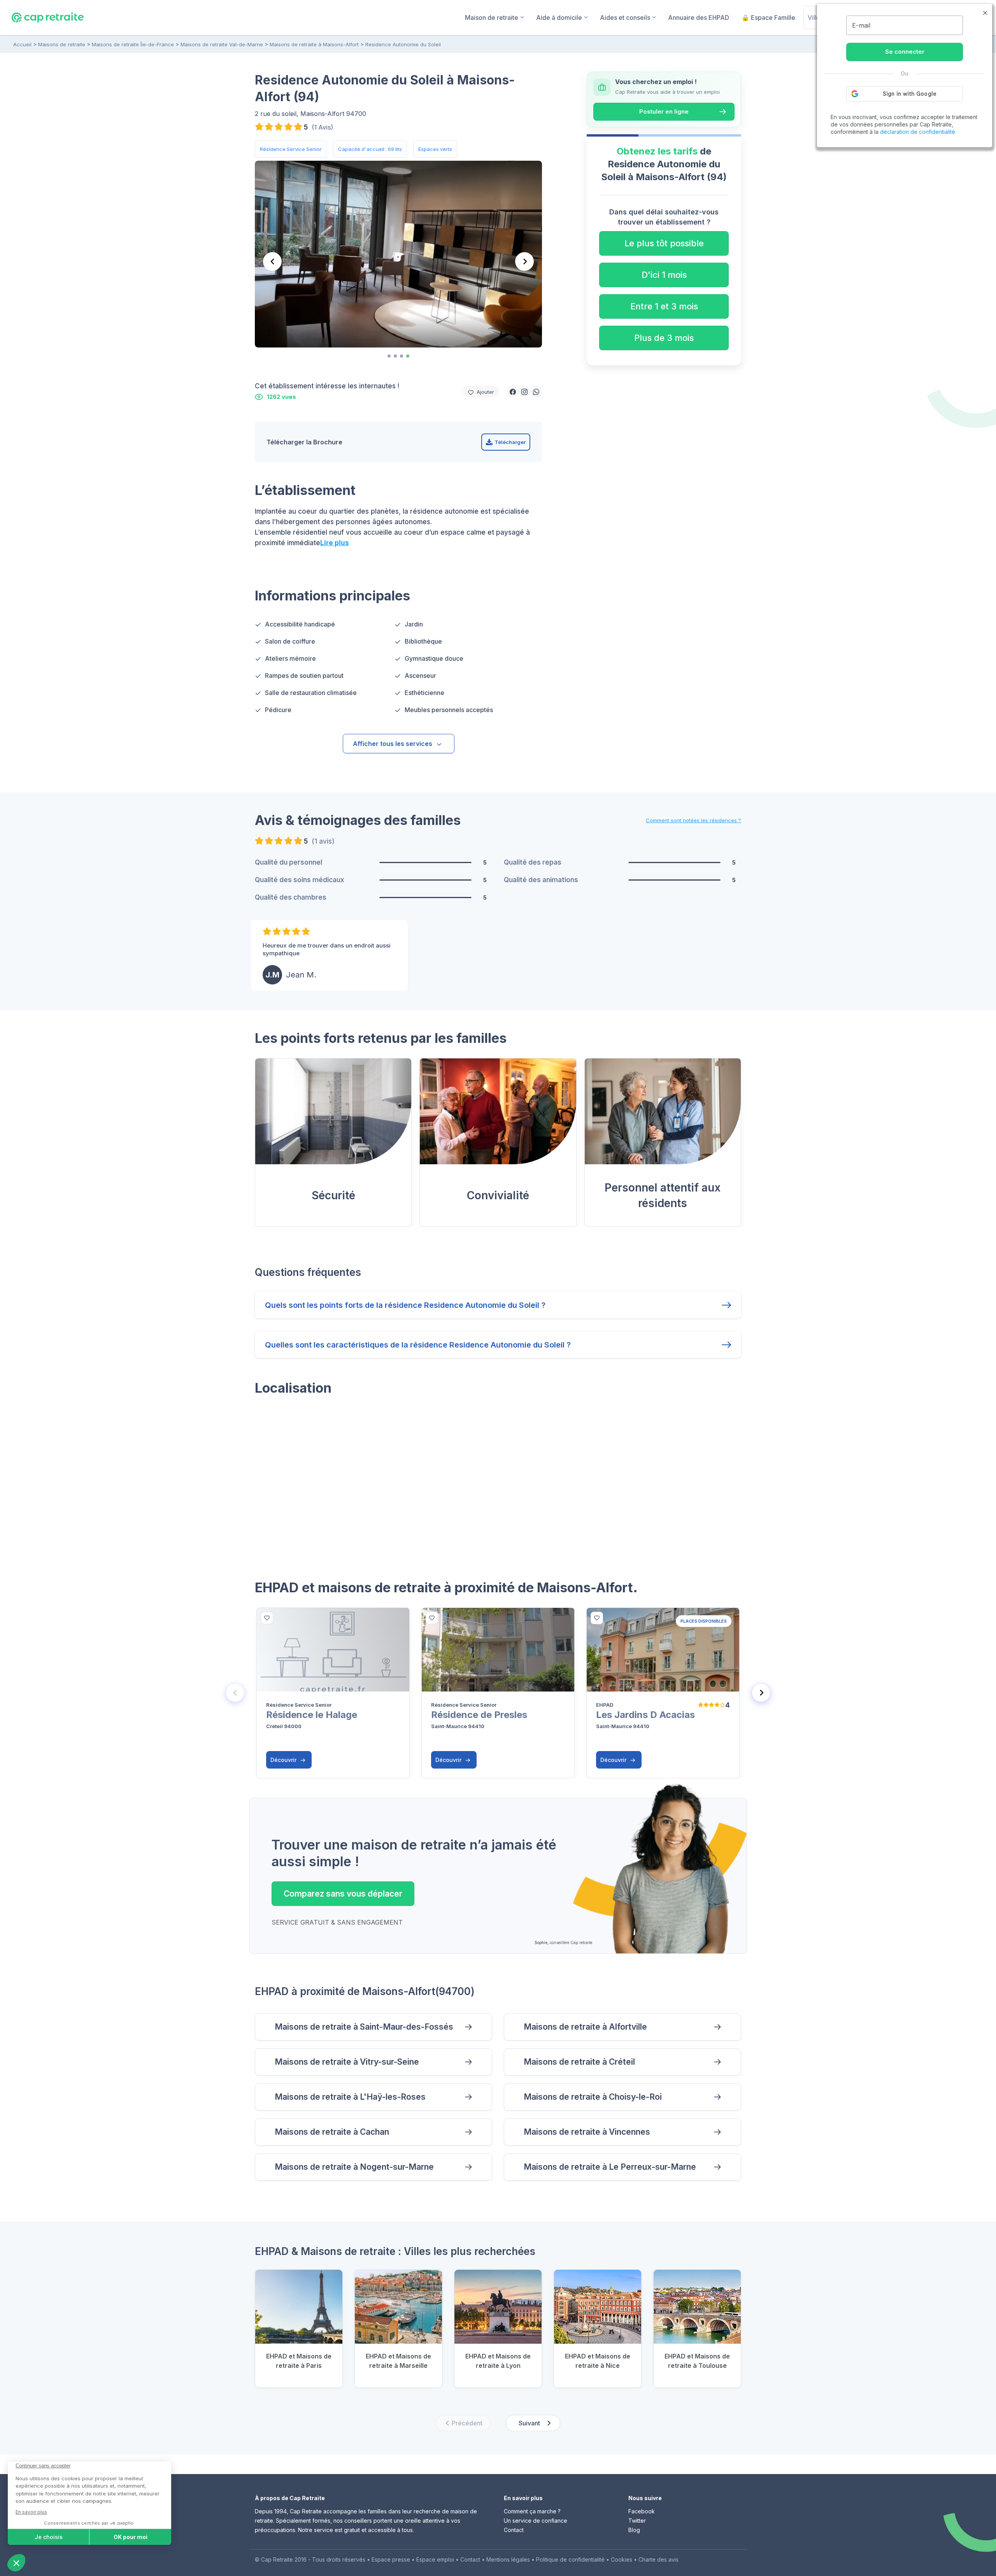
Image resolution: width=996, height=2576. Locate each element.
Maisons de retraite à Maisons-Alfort (314, 44)
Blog (634, 2530)
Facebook (642, 2511)
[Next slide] (524, 261)
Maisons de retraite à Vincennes (587, 2132)
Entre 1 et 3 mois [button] (664, 306)
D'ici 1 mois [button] (664, 275)
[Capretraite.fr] (48, 17)
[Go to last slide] (272, 261)
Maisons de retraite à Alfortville (585, 2027)
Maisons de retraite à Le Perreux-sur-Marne (610, 2167)
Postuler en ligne (664, 111)
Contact (514, 2530)
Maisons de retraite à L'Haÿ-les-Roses (350, 2097)
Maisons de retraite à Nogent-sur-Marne (354, 2167)
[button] (513, 391)
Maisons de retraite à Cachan (332, 2132)
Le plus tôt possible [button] (664, 243)
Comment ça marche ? (532, 2511)
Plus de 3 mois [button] (664, 338)
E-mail (861, 25)
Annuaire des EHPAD (699, 18)
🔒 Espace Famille (768, 18)
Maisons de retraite (62, 44)
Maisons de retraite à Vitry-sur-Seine (347, 2062)
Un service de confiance (536, 2521)
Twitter (637, 2521)
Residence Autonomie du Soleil (403, 44)
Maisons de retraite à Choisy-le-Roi (593, 2097)
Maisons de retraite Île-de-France (133, 44)
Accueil (22, 44)
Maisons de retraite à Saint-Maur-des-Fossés (364, 2027)
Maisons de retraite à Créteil (579, 2062)
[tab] (389, 356)
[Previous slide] (235, 1693)
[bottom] (267, 1618)
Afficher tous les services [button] (393, 744)
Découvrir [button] (284, 1760)
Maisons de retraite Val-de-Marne (222, 44)
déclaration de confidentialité (918, 132)
